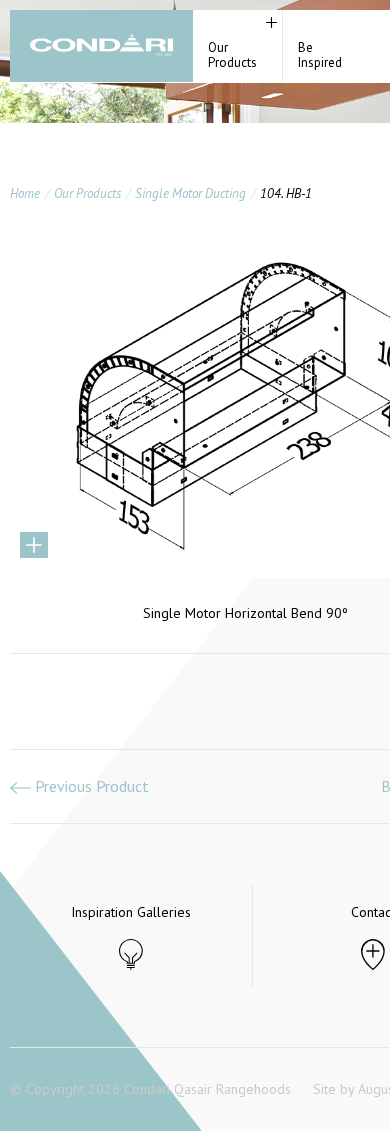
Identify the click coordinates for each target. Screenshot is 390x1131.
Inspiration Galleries (131, 912)
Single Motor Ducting (190, 193)
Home (25, 193)
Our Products (87, 193)
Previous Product (90, 786)
